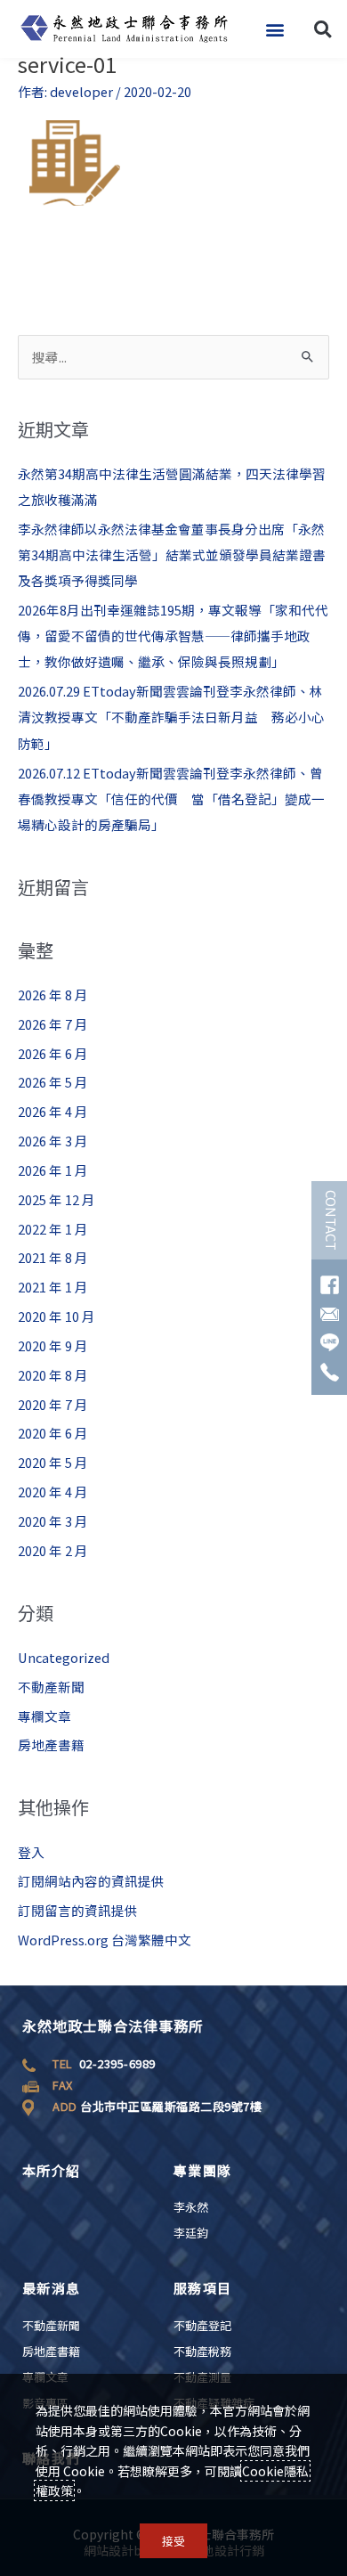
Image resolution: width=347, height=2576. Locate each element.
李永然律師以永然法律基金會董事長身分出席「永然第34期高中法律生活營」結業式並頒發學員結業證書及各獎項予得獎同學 (172, 554)
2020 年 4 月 (53, 1492)
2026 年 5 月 (53, 1082)
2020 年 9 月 (53, 1345)
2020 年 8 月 (53, 1375)
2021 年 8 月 (53, 1257)
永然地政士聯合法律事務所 (113, 2026)
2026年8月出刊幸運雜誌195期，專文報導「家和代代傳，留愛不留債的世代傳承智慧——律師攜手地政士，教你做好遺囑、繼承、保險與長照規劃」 (173, 636)
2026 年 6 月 (53, 1053)
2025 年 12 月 (56, 1199)
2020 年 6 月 (53, 1433)
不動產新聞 (51, 1687)
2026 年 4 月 (53, 1111)
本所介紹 (51, 2170)
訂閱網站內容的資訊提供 (91, 1881)
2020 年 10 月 (56, 1316)
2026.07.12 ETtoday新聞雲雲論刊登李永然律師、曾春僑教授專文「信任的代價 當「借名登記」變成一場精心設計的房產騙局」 (171, 799)
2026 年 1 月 (53, 1170)
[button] (274, 29)
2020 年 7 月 (53, 1404)
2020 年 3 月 (53, 1521)
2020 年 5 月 (53, 1462)
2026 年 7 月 (53, 1024)
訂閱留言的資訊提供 (78, 1910)
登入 (31, 1852)
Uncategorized (64, 1657)
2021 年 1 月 (53, 1287)
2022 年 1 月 (53, 1229)
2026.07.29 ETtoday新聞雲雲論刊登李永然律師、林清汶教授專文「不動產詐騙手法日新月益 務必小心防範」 (171, 717)
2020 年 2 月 (53, 1550)
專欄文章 (44, 1716)
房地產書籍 (51, 1745)
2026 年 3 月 (53, 1141)
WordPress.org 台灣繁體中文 (105, 1940)
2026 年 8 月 (53, 995)
